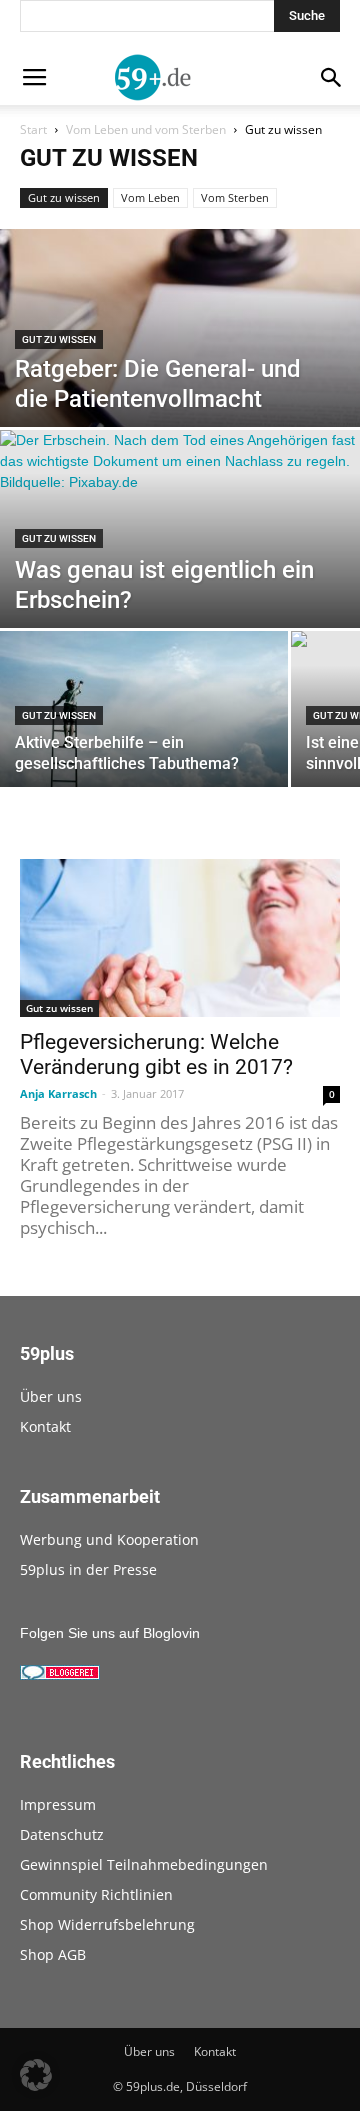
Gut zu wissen (64, 197)
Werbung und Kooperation (109, 1539)
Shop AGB (53, 1954)
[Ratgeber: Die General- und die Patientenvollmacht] (180, 413)
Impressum (58, 1804)
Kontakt (45, 1426)
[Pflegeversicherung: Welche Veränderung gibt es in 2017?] (180, 938)
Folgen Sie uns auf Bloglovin (110, 1633)
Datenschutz (62, 1834)
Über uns (51, 1396)
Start (33, 129)
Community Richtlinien (96, 1894)
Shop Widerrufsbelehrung (107, 1924)
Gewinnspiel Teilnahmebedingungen (144, 1864)
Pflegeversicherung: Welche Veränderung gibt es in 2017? (156, 1054)
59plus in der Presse (88, 1569)
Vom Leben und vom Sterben (146, 129)
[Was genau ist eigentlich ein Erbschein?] (180, 541)
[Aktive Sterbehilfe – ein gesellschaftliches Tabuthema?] (144, 720)
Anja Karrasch (58, 1093)
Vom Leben (150, 197)
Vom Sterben (235, 197)
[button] (36, 2075)
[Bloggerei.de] (60, 1675)
